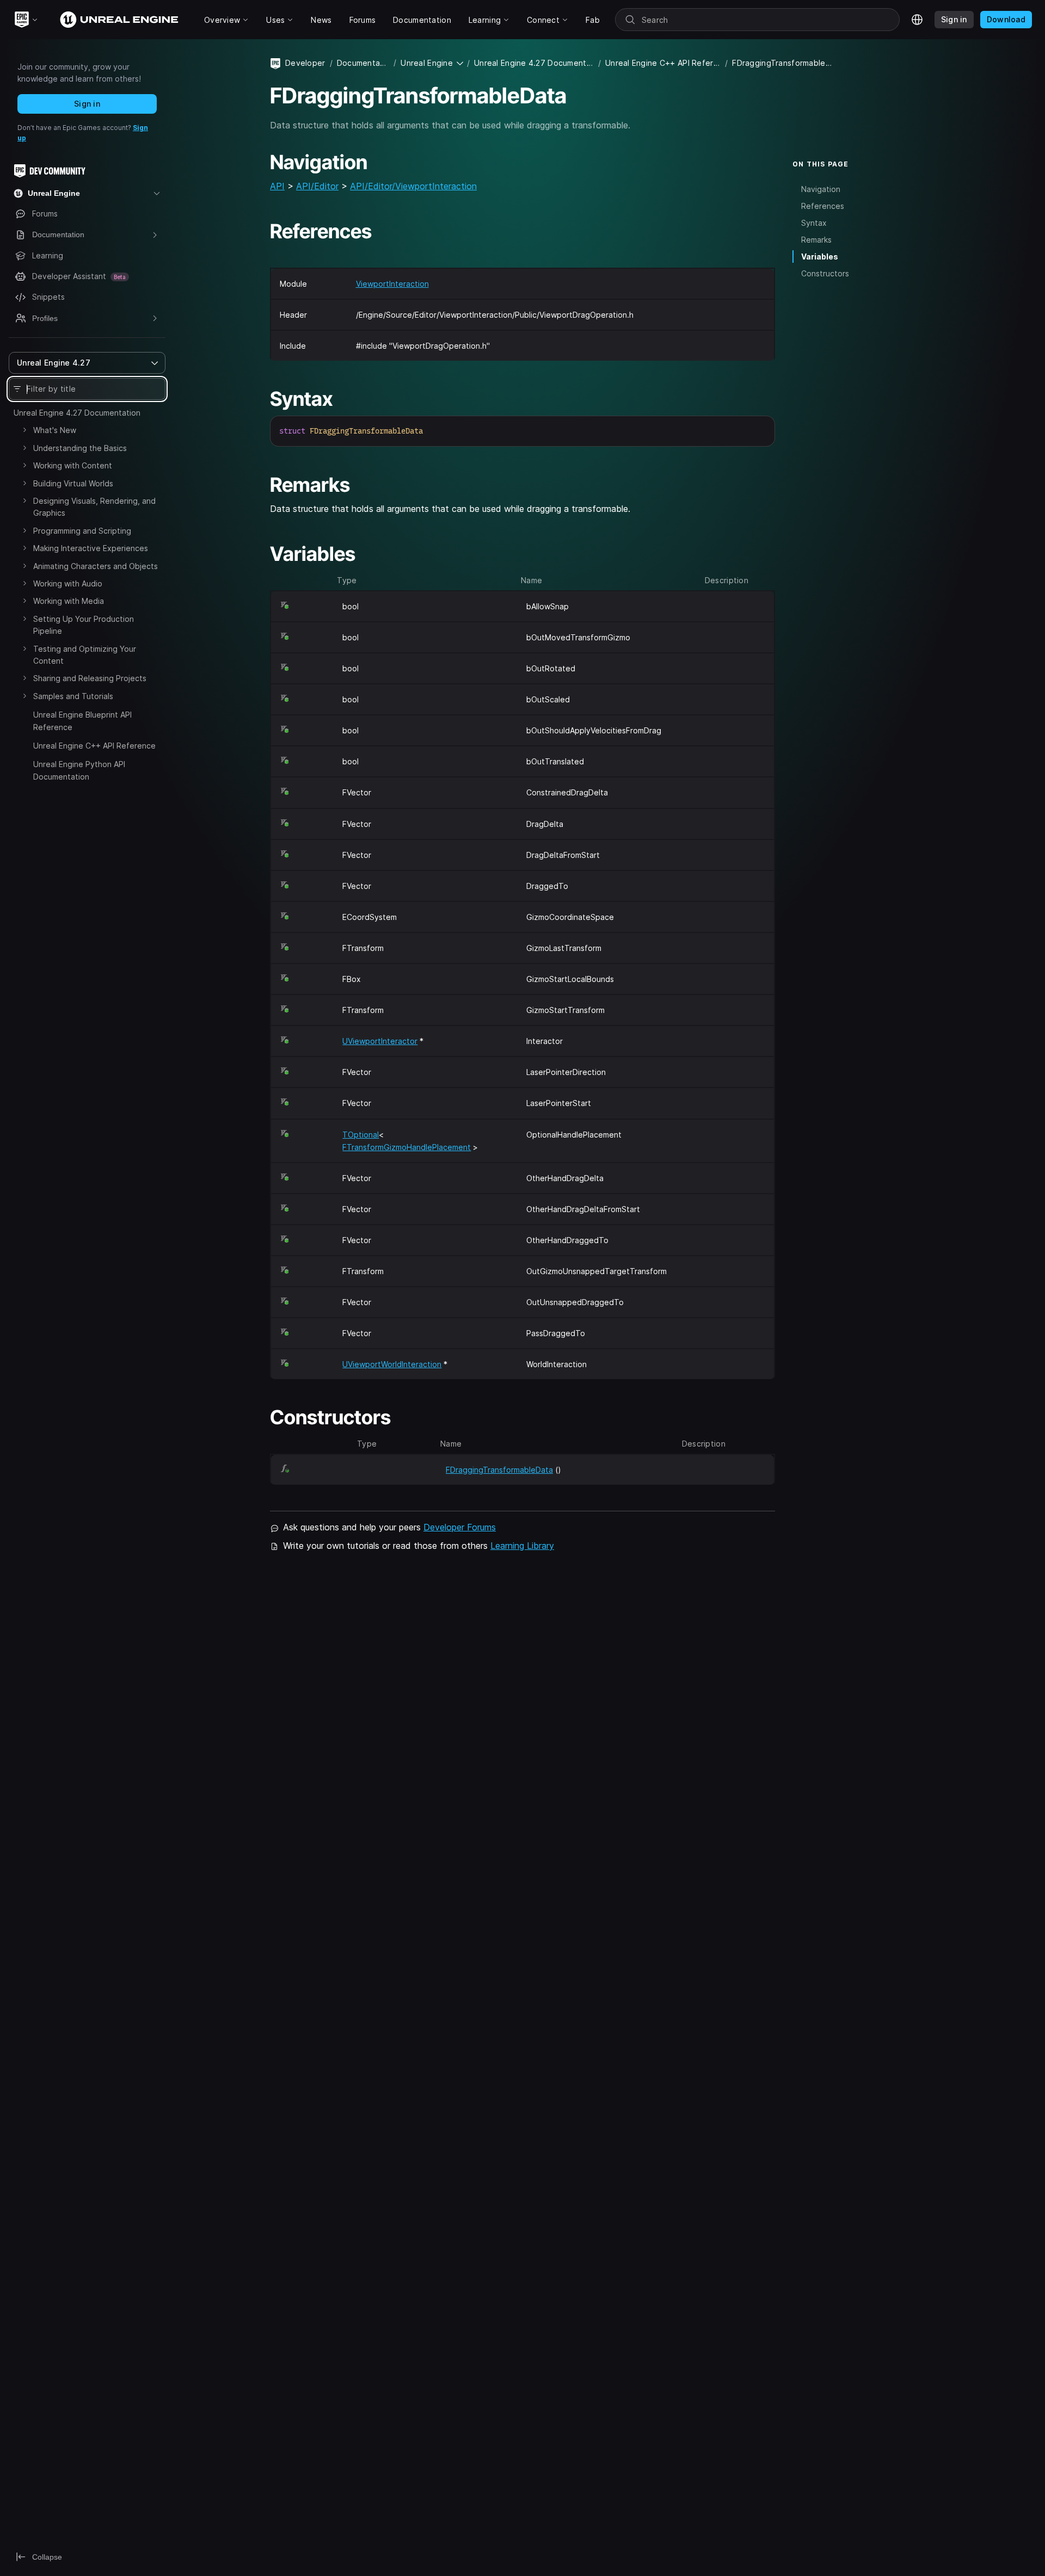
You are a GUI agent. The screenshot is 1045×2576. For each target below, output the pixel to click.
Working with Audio (68, 583)
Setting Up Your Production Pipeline (84, 625)
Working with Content (73, 465)
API (277, 186)
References (823, 205)
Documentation (363, 63)
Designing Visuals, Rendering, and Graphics (94, 507)
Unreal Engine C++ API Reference (94, 746)
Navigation (821, 189)
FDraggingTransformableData (499, 1470)
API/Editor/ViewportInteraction (413, 186)
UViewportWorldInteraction (392, 1364)
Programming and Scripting (82, 531)
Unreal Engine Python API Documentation (79, 770)
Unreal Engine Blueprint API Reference (82, 721)
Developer (305, 63)
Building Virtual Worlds (73, 483)
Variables (820, 257)
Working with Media (69, 601)
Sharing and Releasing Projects (90, 678)
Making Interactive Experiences (91, 548)
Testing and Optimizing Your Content (85, 655)
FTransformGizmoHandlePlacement (407, 1147)
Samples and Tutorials (73, 696)
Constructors (825, 273)
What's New (55, 430)
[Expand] (24, 430)
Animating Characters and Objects (96, 566)
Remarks (816, 240)
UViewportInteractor (380, 1041)
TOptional (361, 1135)
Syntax (814, 223)
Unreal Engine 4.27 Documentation (77, 413)
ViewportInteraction (392, 284)
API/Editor (317, 186)
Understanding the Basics (80, 448)
